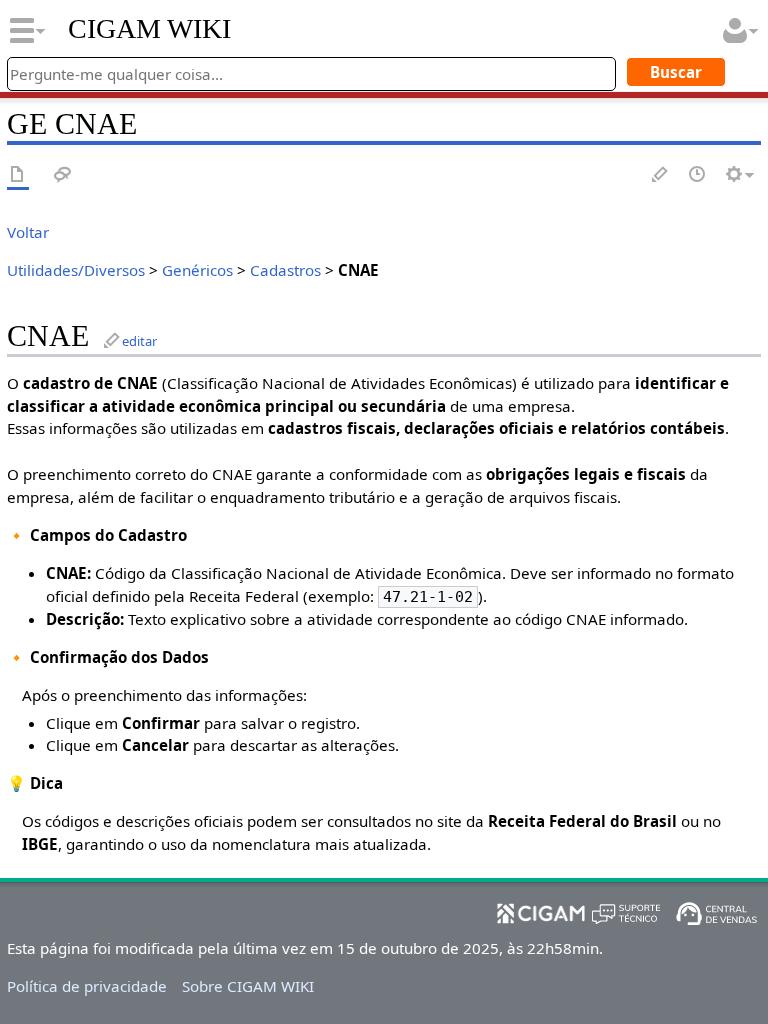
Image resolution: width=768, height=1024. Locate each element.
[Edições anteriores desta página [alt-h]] (698, 175)
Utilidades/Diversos (76, 270)
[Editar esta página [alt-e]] (661, 175)
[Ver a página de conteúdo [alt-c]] (18, 175)
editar (139, 341)
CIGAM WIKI (149, 29)
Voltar (28, 232)
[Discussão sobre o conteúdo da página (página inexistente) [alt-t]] (63, 175)
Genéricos (197, 270)
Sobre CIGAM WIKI (248, 986)
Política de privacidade (87, 986)
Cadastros (285, 270)
